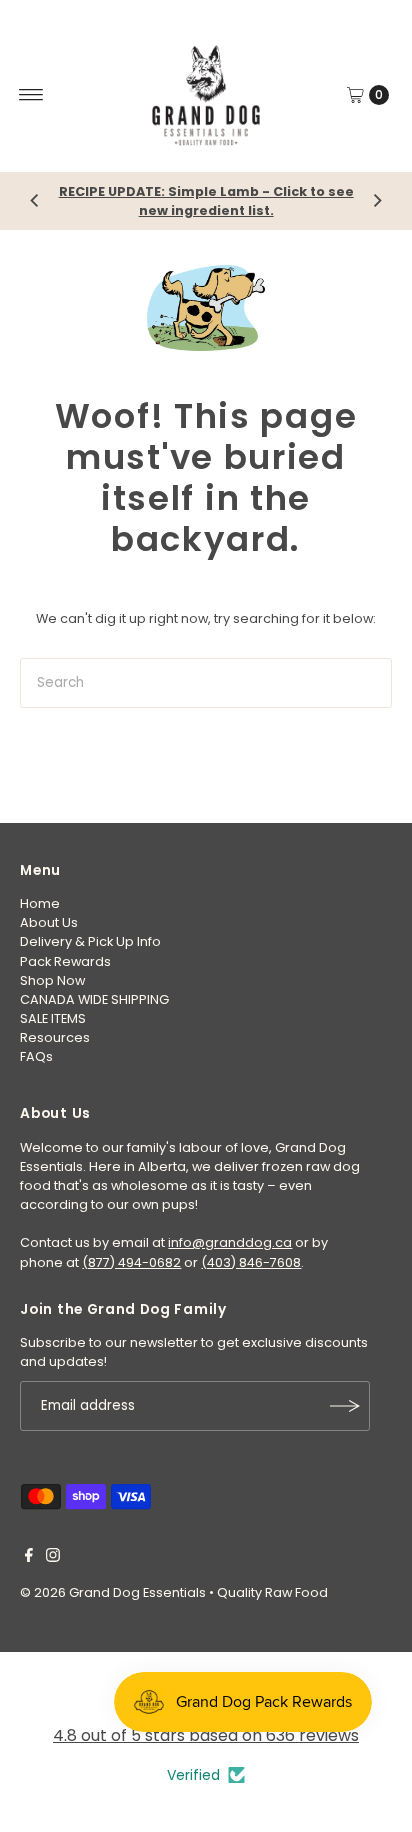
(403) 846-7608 (251, 1262)
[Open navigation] (31, 95)
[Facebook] (29, 1558)
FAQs (36, 1056)
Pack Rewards (65, 961)
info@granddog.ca (230, 1242)
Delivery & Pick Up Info (90, 941)
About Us (49, 922)
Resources (55, 1037)
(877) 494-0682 (131, 1262)
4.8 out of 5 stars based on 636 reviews (206, 1735)
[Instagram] (53, 1558)
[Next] (377, 201)
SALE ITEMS (53, 1018)
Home (40, 903)
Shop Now (52, 980)
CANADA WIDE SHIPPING (94, 999)
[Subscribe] (345, 1406)
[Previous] (35, 201)
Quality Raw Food (272, 1592)
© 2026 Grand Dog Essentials (113, 1592)
